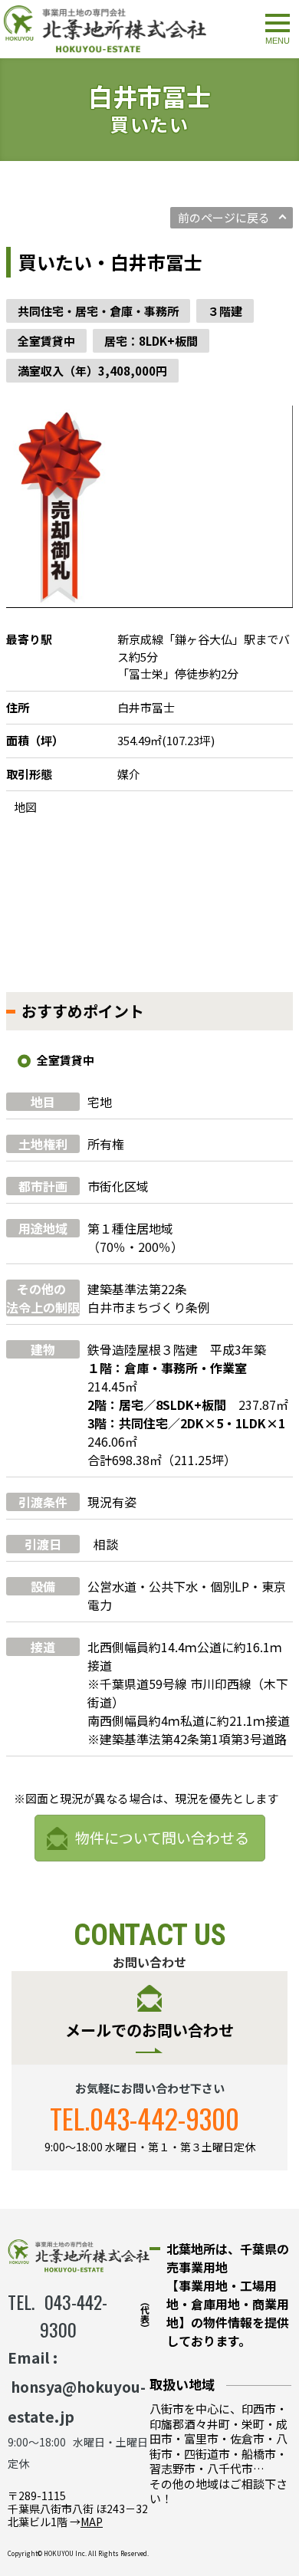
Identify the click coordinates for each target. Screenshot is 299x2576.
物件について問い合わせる (162, 1837)
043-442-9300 (164, 2118)
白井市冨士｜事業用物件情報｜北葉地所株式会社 (105, 29)
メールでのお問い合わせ (149, 2030)
